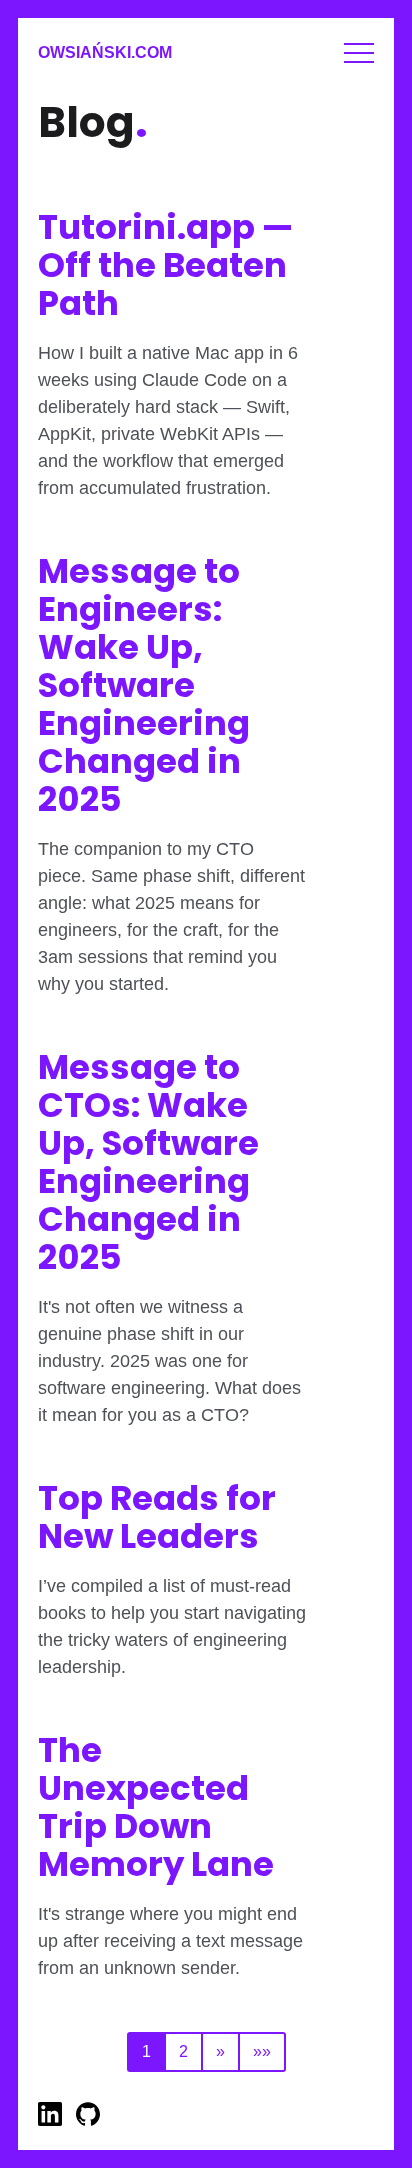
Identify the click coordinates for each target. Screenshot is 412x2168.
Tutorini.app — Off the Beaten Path (165, 265)
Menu (359, 53)
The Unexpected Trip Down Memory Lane (156, 1807)
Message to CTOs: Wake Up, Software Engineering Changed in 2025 (148, 1162)
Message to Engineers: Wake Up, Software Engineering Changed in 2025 (144, 685)
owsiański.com (105, 52)
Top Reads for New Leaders (157, 1517)
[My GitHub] (88, 2120)
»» (262, 2051)
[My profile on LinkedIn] (52, 2120)
